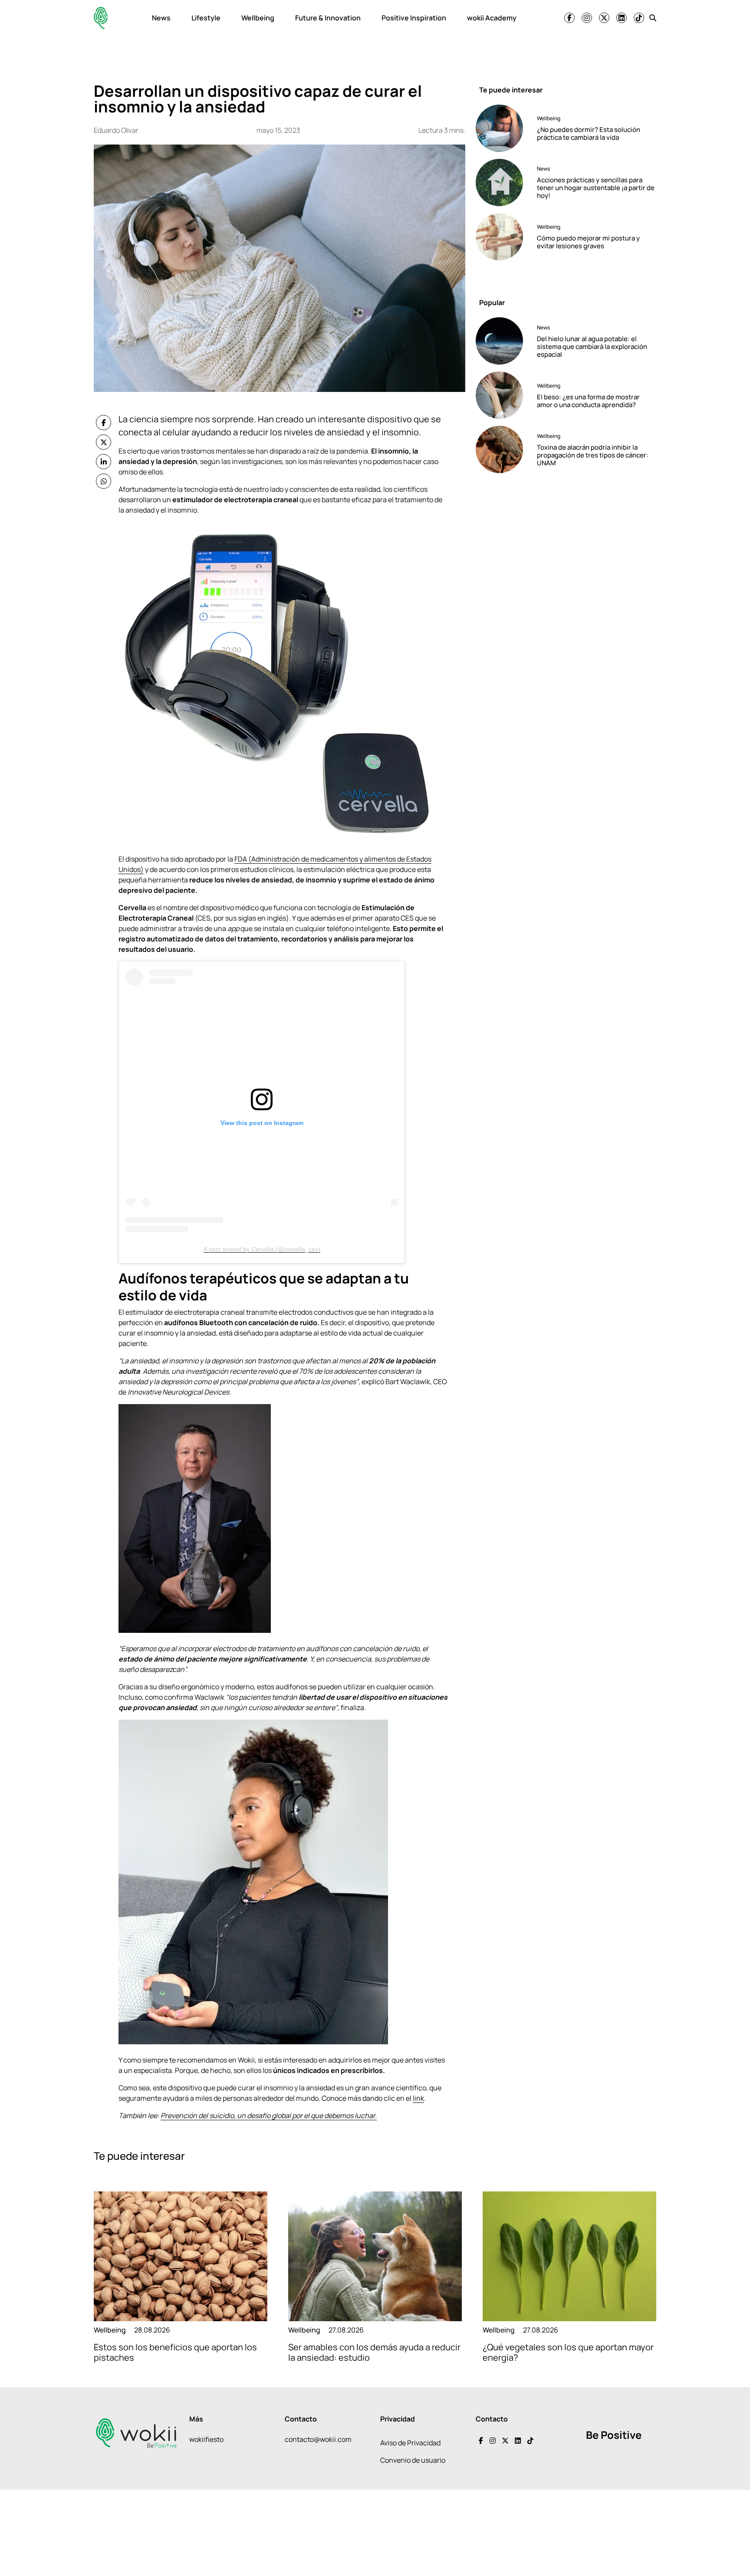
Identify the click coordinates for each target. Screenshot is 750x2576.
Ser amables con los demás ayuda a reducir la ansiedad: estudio (374, 2352)
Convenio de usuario (413, 2460)
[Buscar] (653, 18)
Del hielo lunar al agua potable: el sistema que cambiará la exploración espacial (592, 347)
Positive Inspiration (414, 18)
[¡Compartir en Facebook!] (104, 423)
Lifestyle (206, 18)
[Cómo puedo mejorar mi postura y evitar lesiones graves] (503, 237)
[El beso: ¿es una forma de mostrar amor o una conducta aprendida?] (503, 395)
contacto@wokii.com (318, 2439)
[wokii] (101, 18)
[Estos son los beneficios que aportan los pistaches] (181, 2256)
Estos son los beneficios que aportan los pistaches (175, 2352)
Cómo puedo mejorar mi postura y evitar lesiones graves (588, 242)
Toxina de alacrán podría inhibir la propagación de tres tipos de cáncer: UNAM (593, 455)
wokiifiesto (206, 2439)
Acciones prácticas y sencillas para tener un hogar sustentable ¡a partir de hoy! (596, 188)
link (418, 2098)
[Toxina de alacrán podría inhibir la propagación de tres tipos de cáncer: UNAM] (503, 449)
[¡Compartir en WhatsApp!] (104, 481)
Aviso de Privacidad (410, 2443)
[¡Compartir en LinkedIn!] (104, 462)
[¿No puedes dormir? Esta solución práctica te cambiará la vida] (503, 128)
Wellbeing (258, 18)
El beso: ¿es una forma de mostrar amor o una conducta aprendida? (588, 401)
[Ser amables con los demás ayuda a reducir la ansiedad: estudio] (375, 2256)
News (161, 18)
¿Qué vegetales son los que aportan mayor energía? (568, 2352)
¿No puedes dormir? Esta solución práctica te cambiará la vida (589, 133)
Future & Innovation (328, 18)
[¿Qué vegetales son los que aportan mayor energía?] (569, 2256)
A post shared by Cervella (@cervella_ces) (262, 1249)
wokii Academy (492, 18)
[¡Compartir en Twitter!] (104, 442)
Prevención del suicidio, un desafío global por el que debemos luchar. (269, 2115)
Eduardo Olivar (116, 130)
